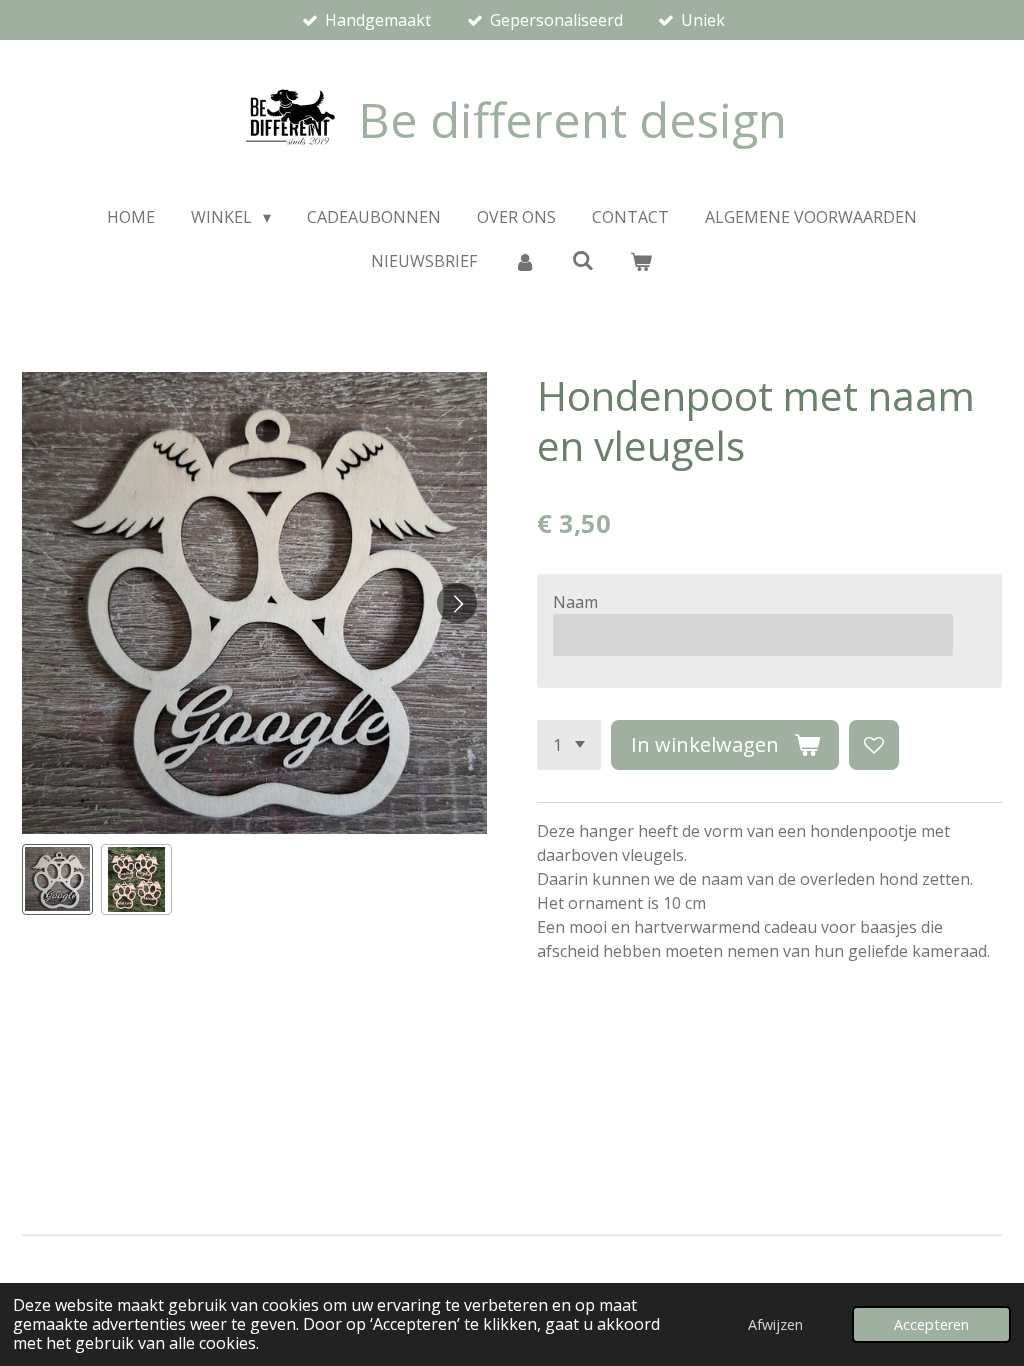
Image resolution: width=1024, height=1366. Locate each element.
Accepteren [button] (931, 1324)
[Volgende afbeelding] (457, 603)
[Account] (524, 261)
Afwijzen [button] (775, 1324)
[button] (57, 879)
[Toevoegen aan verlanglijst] (874, 745)
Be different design (572, 119)
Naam (575, 602)
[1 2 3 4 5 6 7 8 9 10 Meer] (569, 745)
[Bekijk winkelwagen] (641, 261)
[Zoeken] (583, 260)
